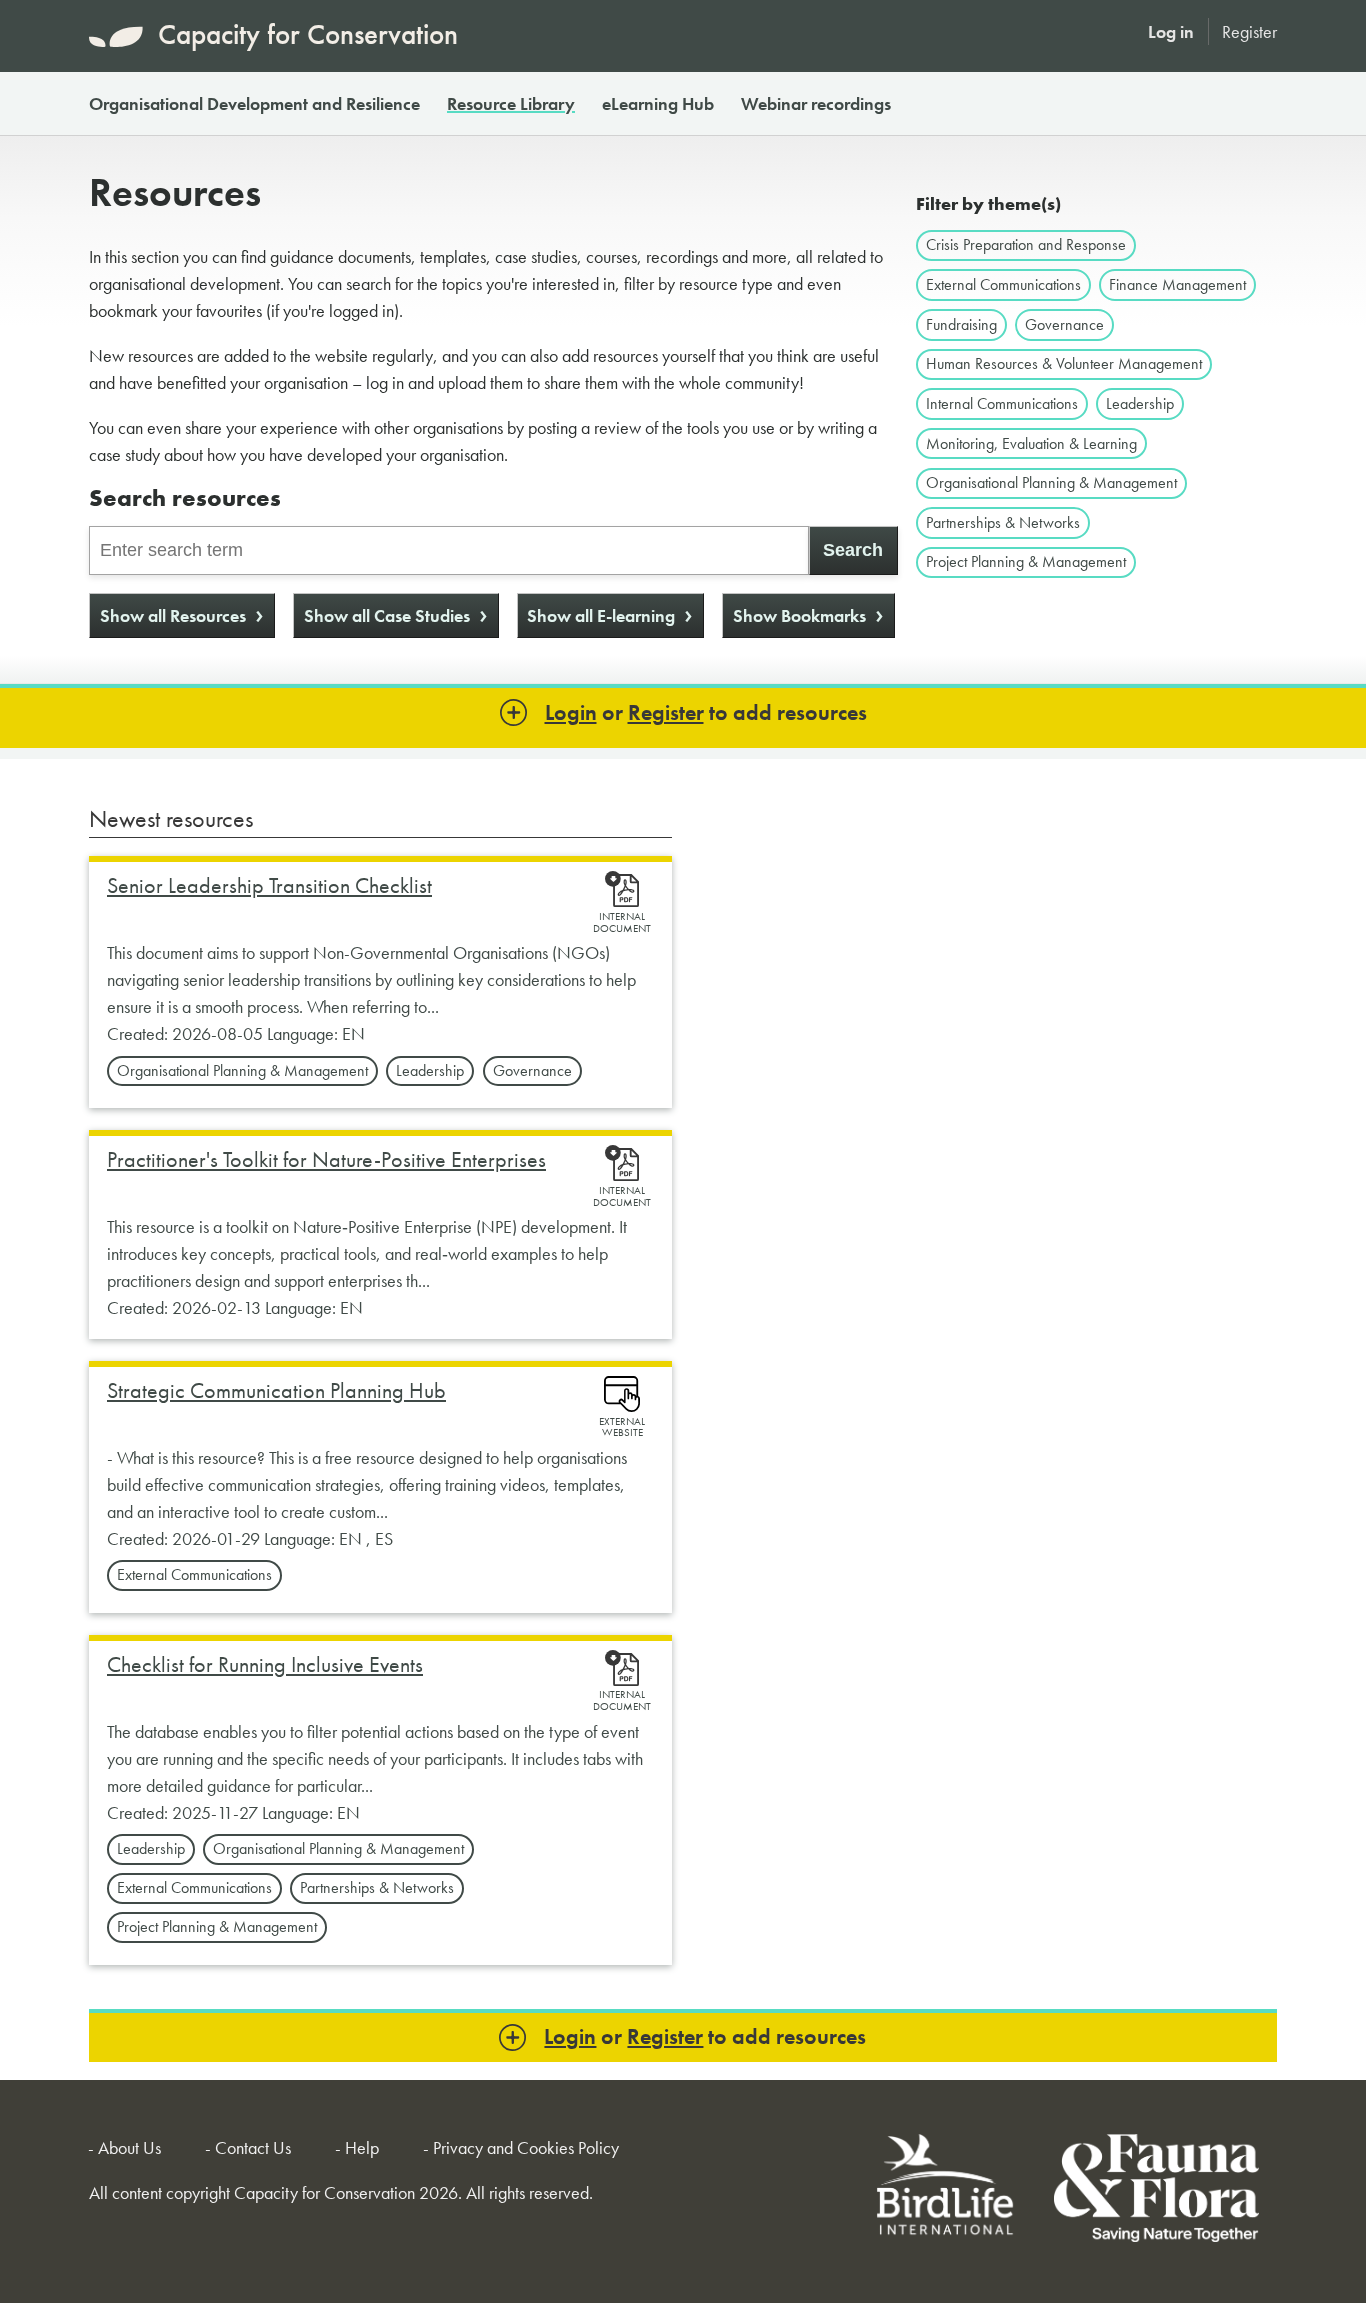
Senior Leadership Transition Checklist (269, 885)
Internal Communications (1002, 403)
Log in (1171, 31)
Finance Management (1177, 284)
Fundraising (961, 324)
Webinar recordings (816, 103)
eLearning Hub (658, 103)
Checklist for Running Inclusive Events (265, 1664)
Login (571, 712)
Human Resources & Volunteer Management (1064, 363)
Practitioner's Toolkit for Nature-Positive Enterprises (326, 1159)
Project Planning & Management (1026, 561)
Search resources (185, 498)
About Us (129, 2147)
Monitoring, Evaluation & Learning (1031, 443)
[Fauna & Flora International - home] (1156, 2191)
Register (1249, 31)
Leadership (1140, 403)
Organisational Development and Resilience (254, 103)
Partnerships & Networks (1003, 522)
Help (362, 2147)
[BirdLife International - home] (946, 2191)
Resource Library (511, 103)
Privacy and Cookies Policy (526, 2147)
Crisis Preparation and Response (1026, 244)
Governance (1064, 324)
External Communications (1003, 284)
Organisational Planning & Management (1051, 482)
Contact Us (253, 2147)
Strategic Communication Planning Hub (276, 1390)
